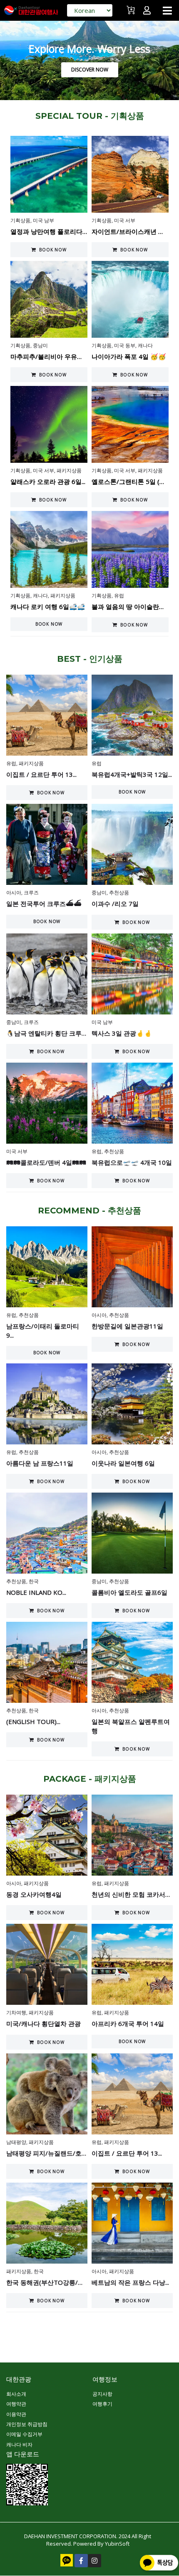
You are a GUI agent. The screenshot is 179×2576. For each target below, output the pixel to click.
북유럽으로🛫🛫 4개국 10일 (132, 1162)
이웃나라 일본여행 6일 (123, 1463)
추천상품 (119, 893)
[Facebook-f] (81, 2561)
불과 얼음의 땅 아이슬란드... (130, 607)
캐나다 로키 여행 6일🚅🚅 (48, 607)
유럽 (119, 596)
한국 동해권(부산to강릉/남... (47, 2282)
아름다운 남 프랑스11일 (40, 1463)
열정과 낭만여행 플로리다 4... (51, 231)
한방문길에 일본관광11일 (127, 1326)
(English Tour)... (33, 1721)
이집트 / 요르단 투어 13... (41, 774)
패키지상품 (69, 470)
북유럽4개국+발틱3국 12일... (132, 774)
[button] (167, 10)
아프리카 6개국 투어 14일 (128, 2023)
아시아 (14, 893)
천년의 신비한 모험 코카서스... (133, 1894)
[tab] (90, 116)
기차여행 (16, 2012)
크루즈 (31, 893)
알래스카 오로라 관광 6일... (48, 481)
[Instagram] (94, 2561)
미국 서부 (125, 220)
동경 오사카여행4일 (34, 1894)
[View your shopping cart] (132, 14)
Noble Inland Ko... (36, 1592)
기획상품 (20, 220)
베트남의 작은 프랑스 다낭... (130, 2282)
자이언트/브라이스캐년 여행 (131, 231)
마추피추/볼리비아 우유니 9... (51, 356)
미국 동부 (125, 345)
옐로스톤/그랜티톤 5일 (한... (131, 481)
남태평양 (16, 2142)
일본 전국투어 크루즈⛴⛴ (44, 904)
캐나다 (145, 345)
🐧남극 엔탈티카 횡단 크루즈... (49, 1033)
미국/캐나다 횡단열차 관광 (44, 2023)
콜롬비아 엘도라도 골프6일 (129, 1592)
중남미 (40, 345)
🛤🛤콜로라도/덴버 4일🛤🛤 (46, 1162)
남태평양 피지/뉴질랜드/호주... (49, 2153)
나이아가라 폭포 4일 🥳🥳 (129, 356)
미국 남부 (44, 220)
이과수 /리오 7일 (115, 904)
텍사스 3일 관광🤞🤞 (122, 1033)
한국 (34, 1581)
